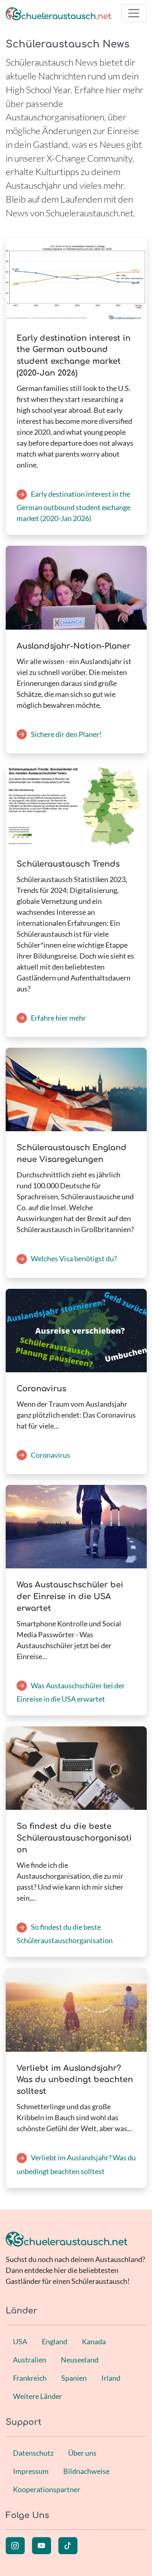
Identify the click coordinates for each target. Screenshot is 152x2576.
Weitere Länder (37, 2396)
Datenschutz (33, 2453)
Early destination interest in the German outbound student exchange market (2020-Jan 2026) (74, 506)
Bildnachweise (86, 2471)
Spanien (74, 2378)
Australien (30, 2360)
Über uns (82, 2453)
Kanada (94, 2341)
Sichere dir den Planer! (66, 734)
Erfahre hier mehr (58, 1018)
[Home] (58, 13)
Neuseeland (80, 2360)
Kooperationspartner (47, 2489)
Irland (111, 2378)
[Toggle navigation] (134, 13)
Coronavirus (50, 1455)
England (55, 2341)
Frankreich (30, 2378)
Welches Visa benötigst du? (74, 1258)
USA (20, 2341)
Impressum (31, 2471)
